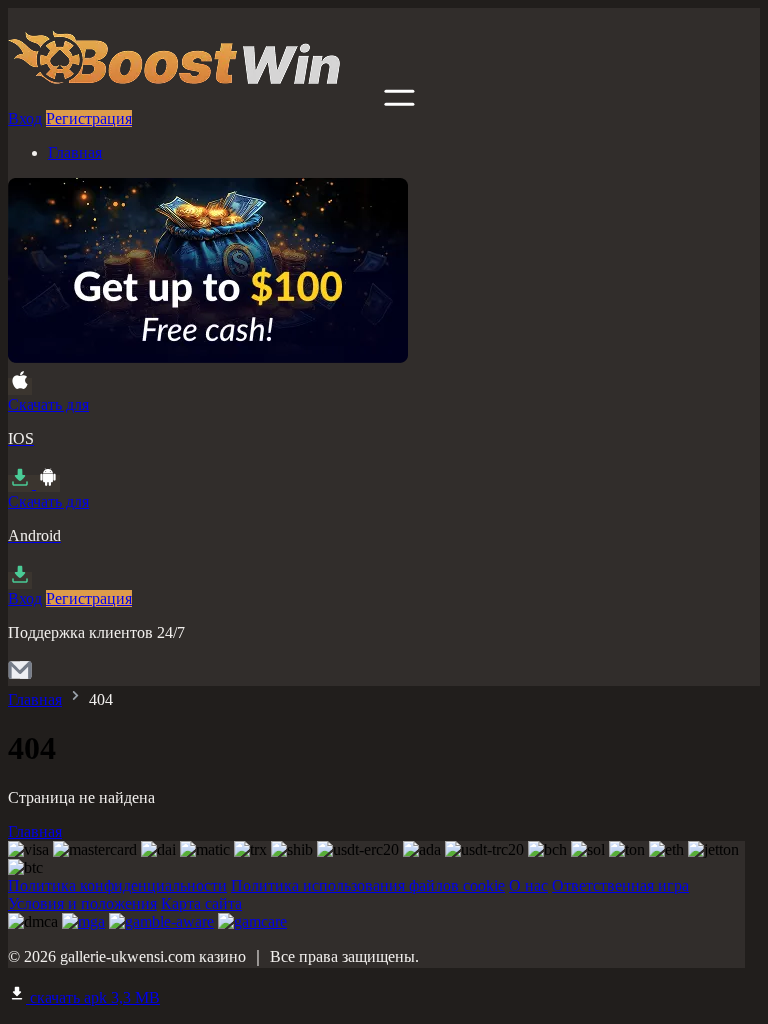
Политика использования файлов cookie (368, 885)
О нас (528, 885)
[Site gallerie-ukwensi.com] (194, 100)
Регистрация (89, 118)
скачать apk (93, 997)
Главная (75, 152)
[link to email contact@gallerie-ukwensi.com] (20, 676)
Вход (25, 118)
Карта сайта (201, 903)
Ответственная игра (620, 885)
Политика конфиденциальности (117, 885)
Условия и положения (82, 903)
